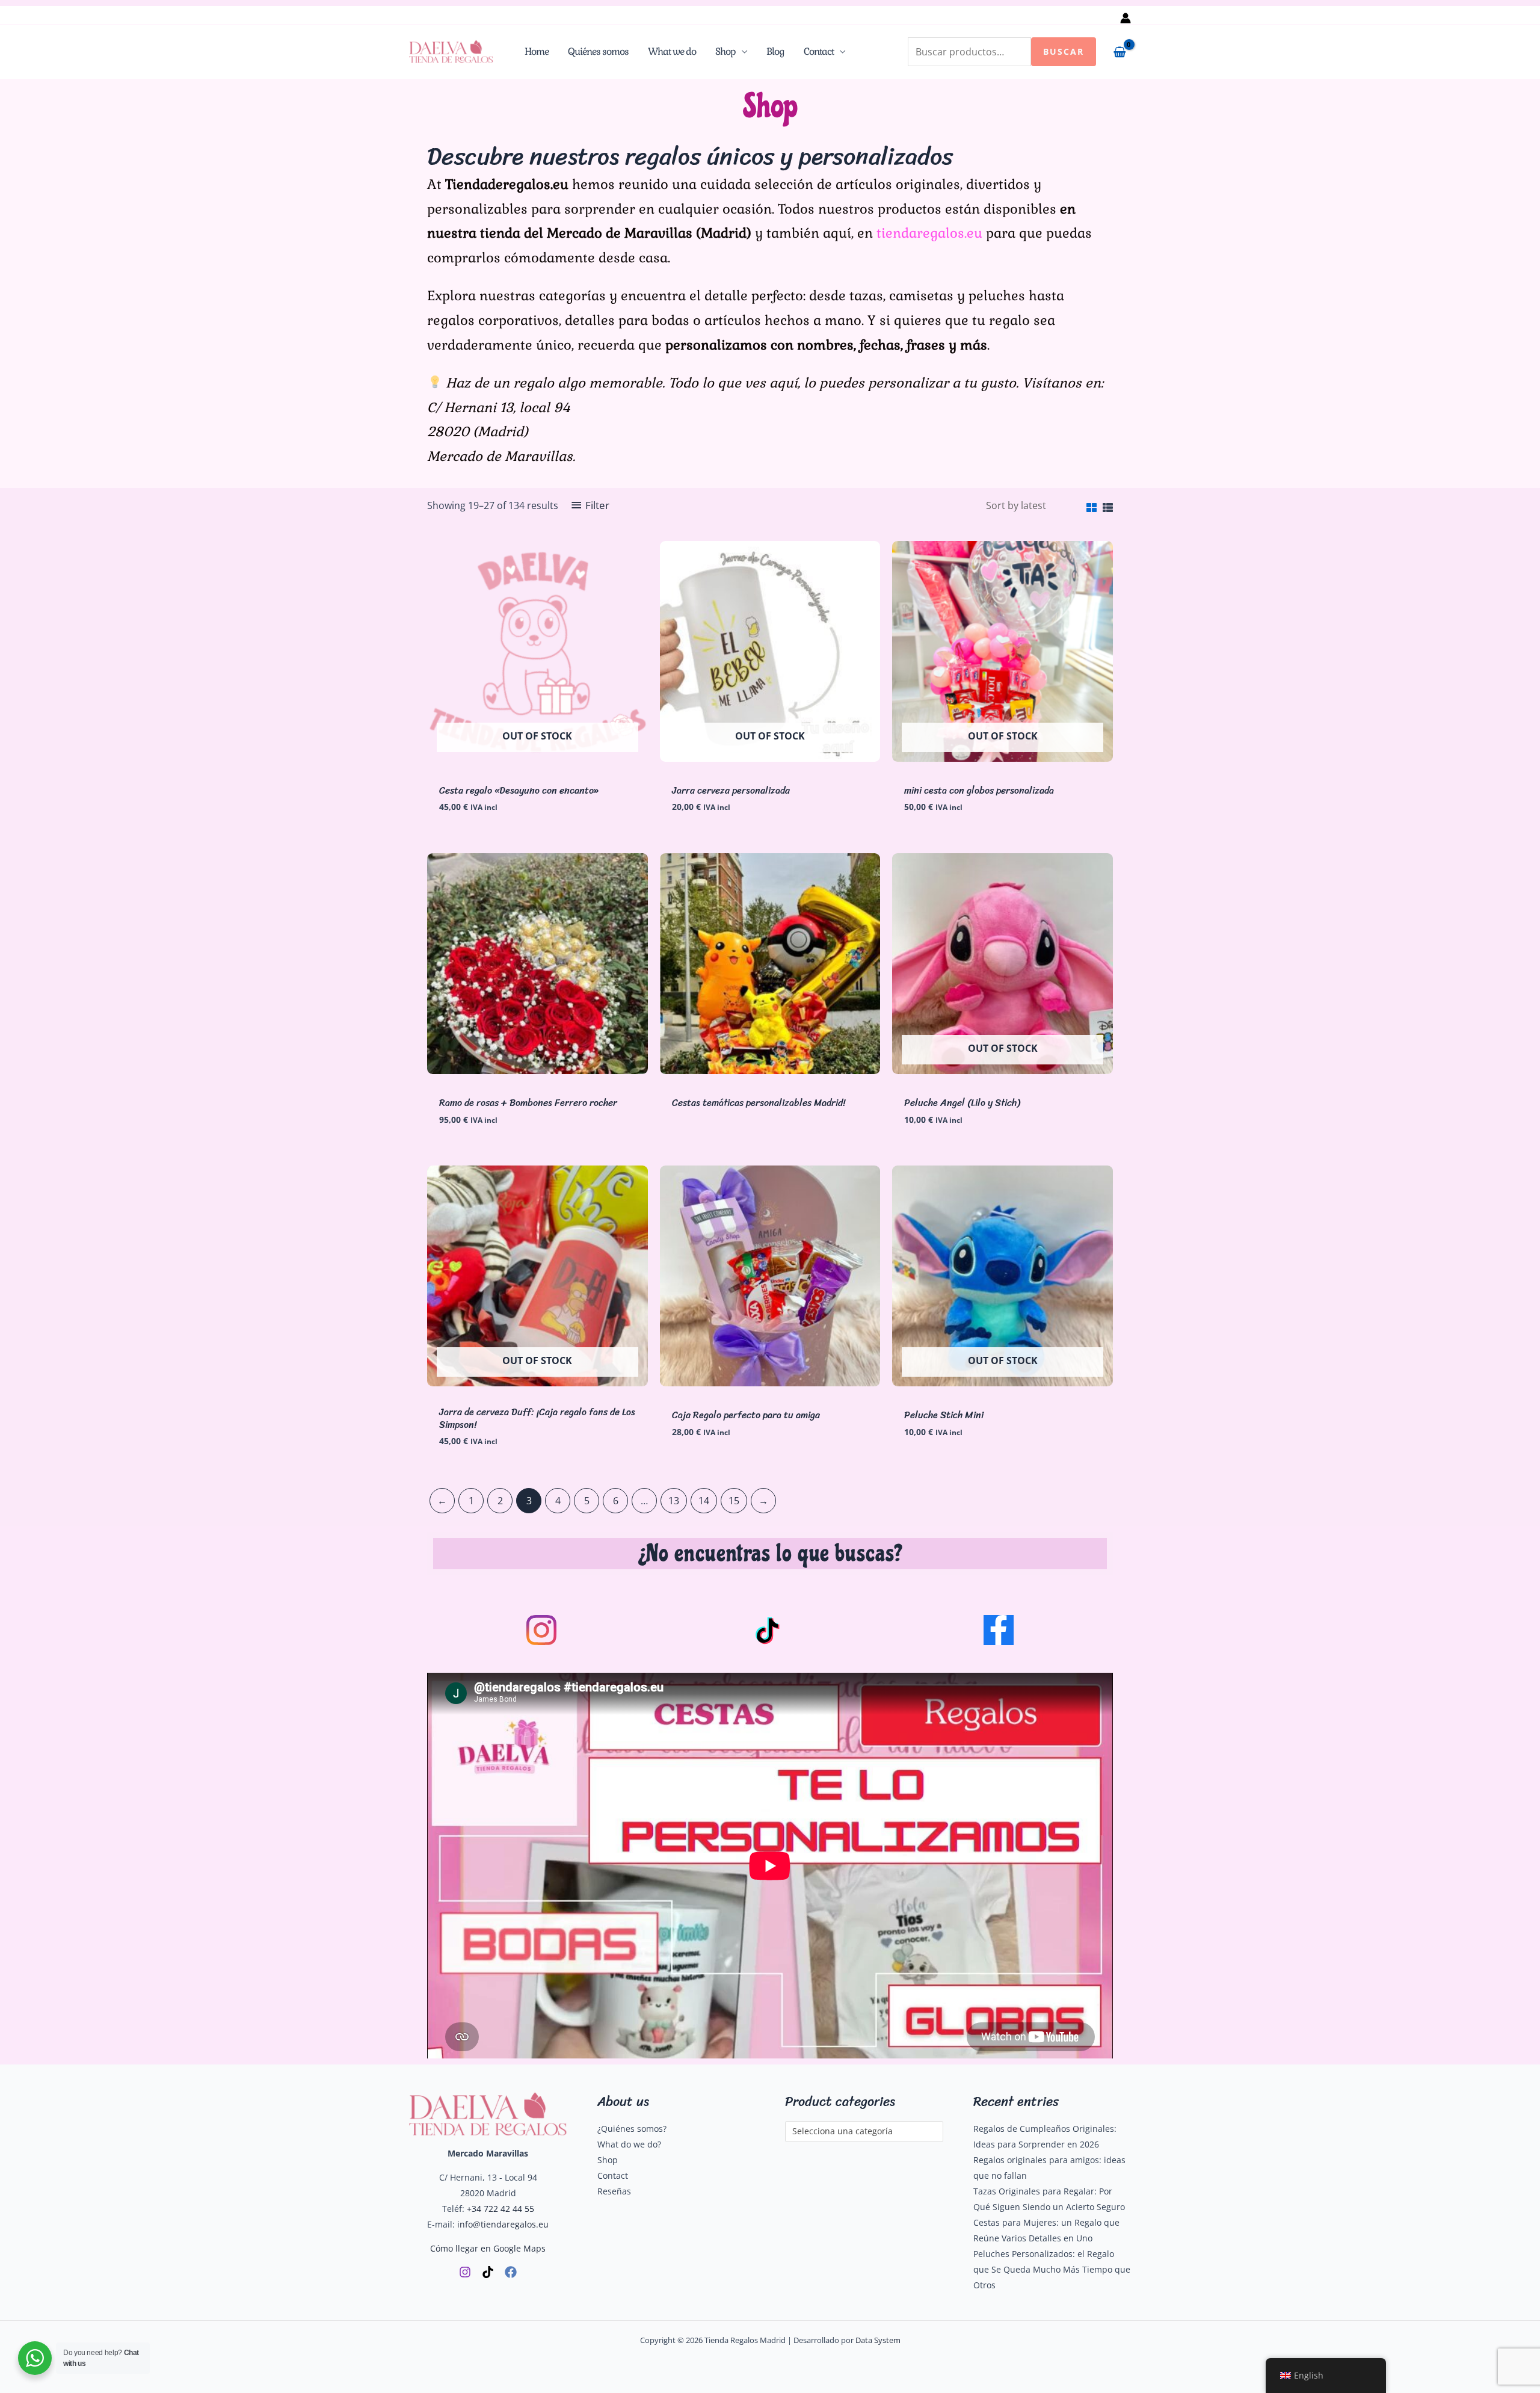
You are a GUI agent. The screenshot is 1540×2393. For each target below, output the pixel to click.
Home (537, 51)
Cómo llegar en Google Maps (488, 2248)
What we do (672, 51)
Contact (819, 51)
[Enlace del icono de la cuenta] (1126, 18)
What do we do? (629, 2144)
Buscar (1064, 51)
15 (734, 1501)
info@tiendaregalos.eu (503, 2224)
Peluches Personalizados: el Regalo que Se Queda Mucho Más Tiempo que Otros (1052, 2269)
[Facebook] (511, 2272)
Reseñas (614, 2191)
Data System (878, 2340)
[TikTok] (488, 2272)
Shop (725, 51)
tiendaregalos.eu (929, 233)
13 (674, 1501)
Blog (775, 51)
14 (704, 1501)
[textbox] (859, 2132)
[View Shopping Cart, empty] (1120, 52)
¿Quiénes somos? (632, 2129)
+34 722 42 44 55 (500, 2209)
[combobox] (864, 2132)
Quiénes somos (598, 51)
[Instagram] (465, 2272)
